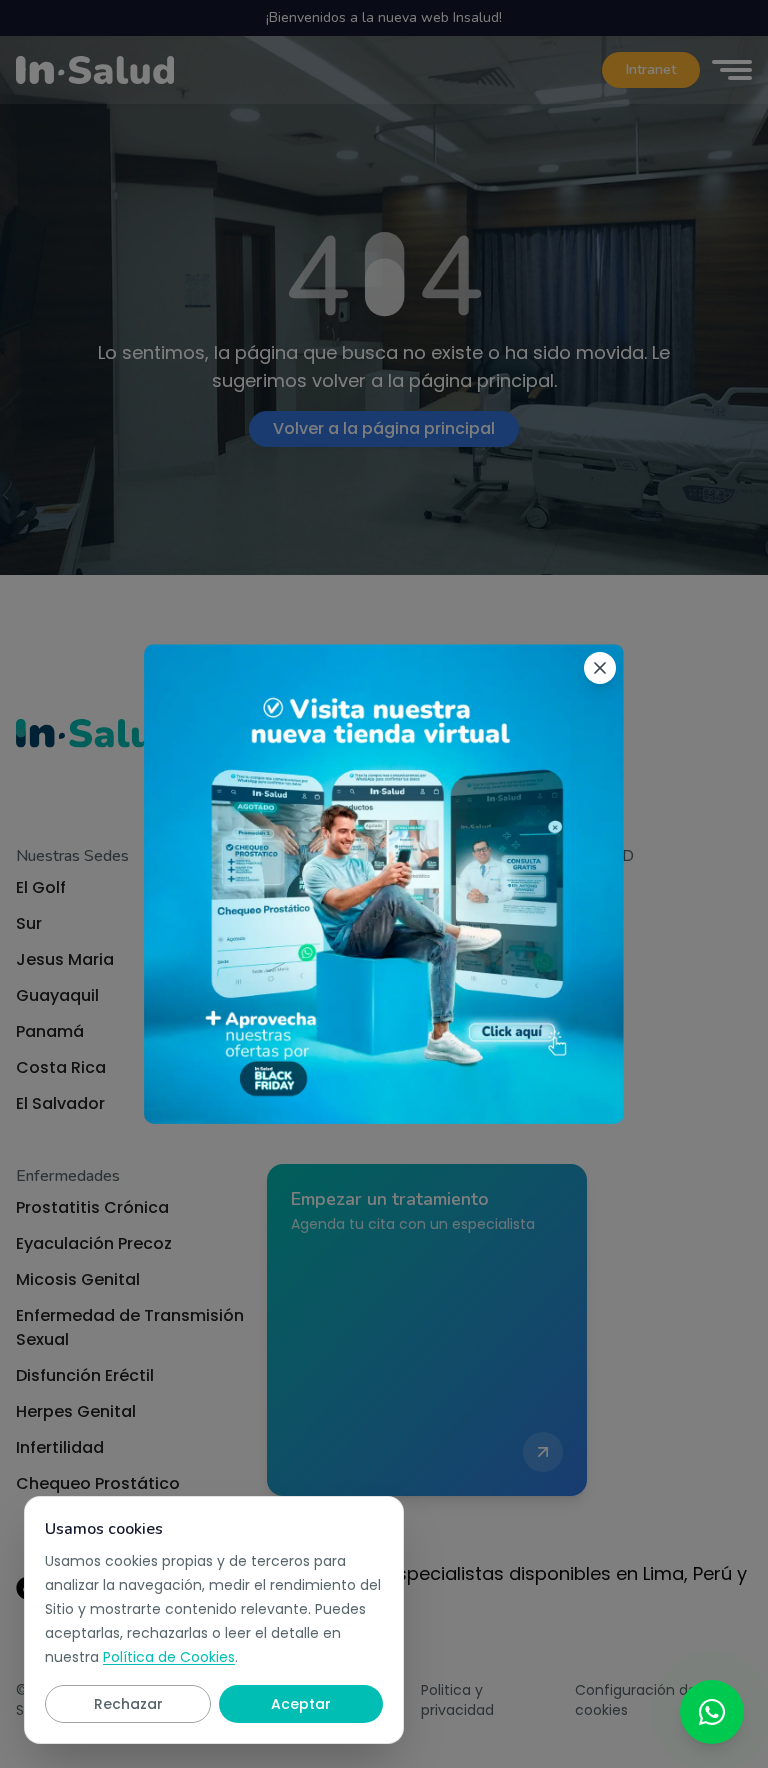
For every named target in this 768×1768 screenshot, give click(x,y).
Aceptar (301, 1704)
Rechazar (128, 1704)
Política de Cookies (169, 1657)
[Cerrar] (600, 668)
